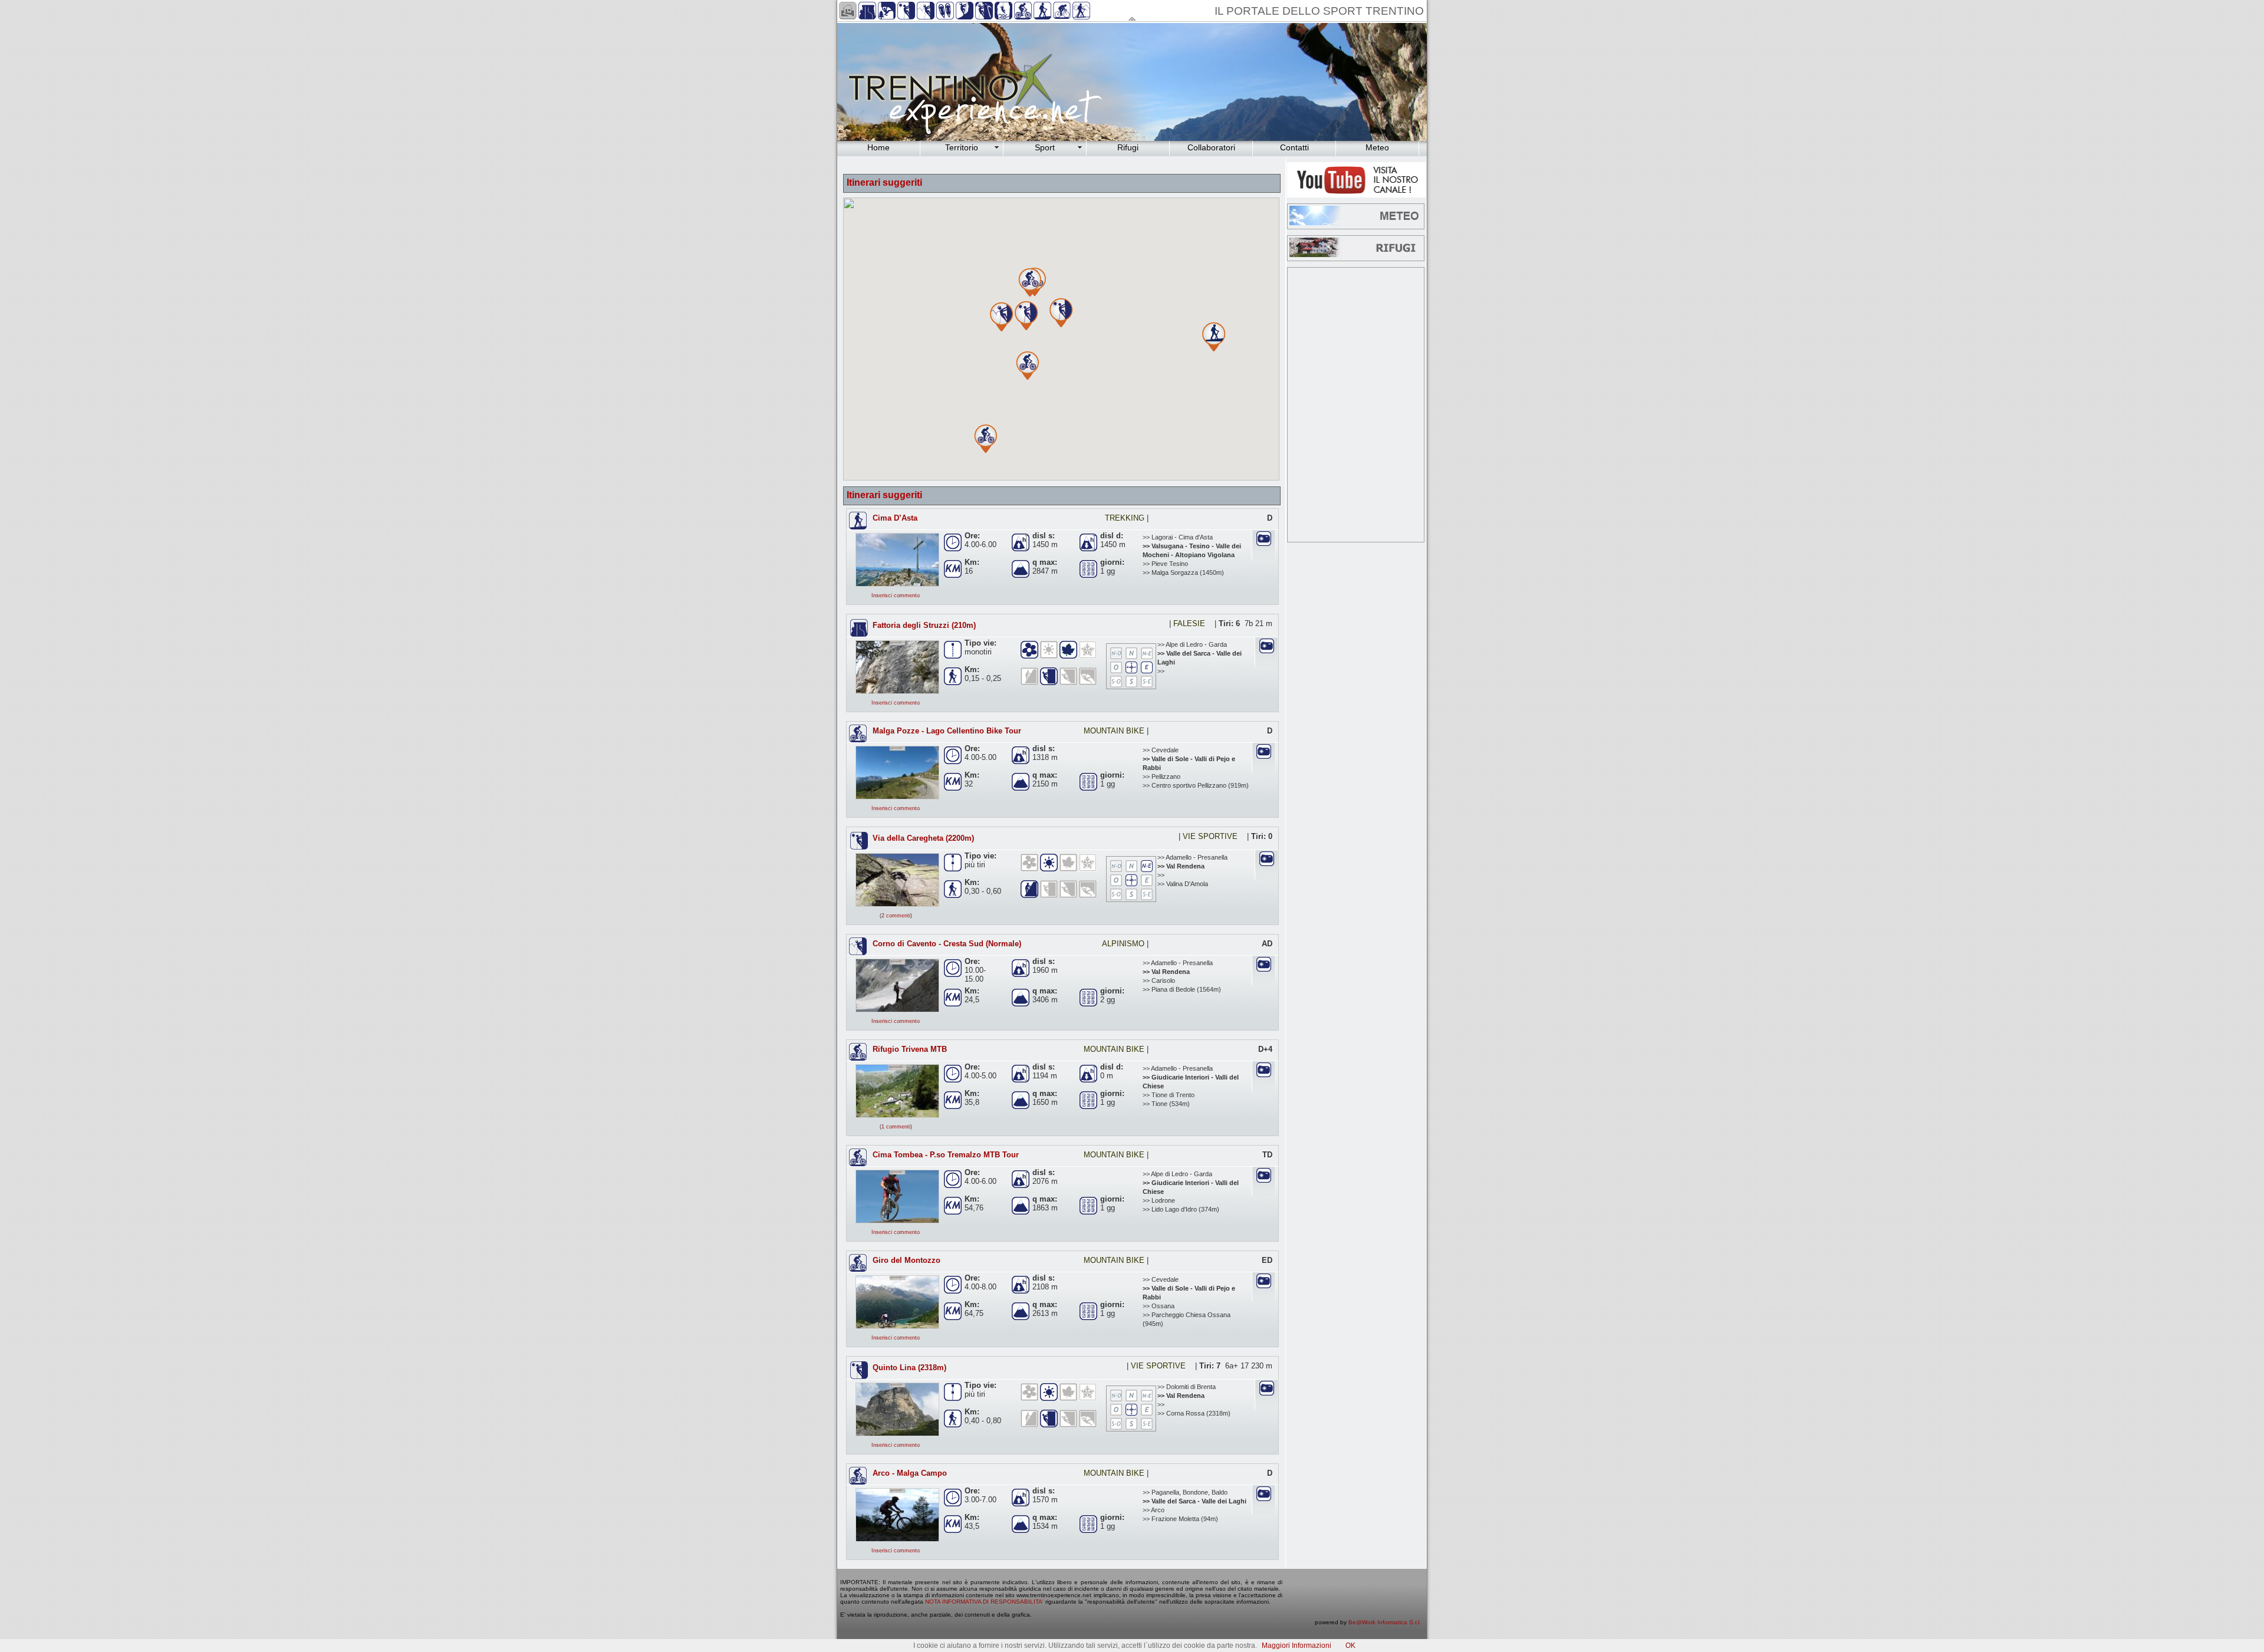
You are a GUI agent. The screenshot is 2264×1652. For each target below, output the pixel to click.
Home (878, 147)
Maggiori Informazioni (1296, 1646)
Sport (1045, 147)
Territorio (962, 147)
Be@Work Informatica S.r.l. (1385, 1622)
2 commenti (896, 916)
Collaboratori (1211, 147)
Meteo (1377, 147)
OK (1350, 1646)
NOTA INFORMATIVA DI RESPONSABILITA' (984, 1602)
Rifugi (1128, 147)
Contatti (1294, 147)
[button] (1214, 343)
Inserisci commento (896, 595)
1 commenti (896, 1127)
